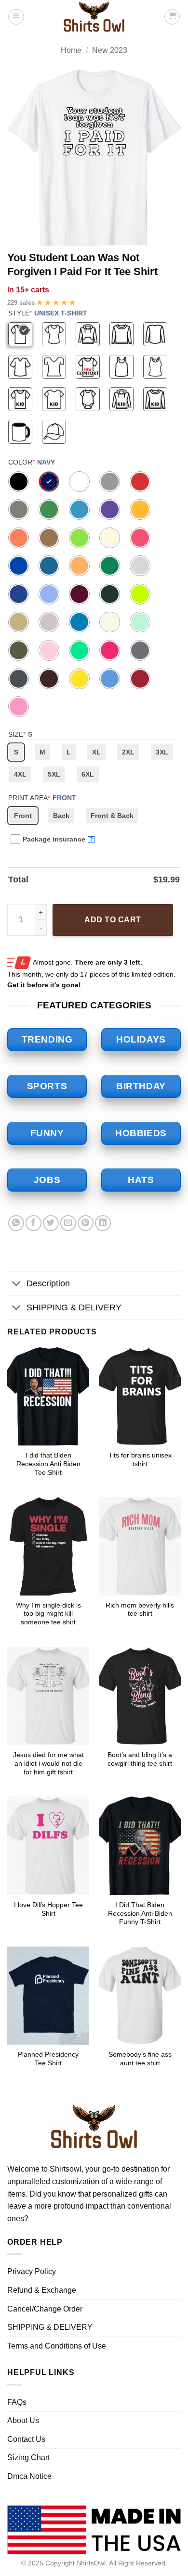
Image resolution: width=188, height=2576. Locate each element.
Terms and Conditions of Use (57, 2346)
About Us (23, 2420)
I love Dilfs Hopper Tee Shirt (48, 1909)
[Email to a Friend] (68, 1223)
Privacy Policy (32, 2271)
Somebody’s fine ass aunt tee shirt (140, 2059)
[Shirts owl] (94, 17)
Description (48, 1283)
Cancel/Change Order (45, 2309)
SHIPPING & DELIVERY (74, 1307)
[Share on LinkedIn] (103, 1223)
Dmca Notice (29, 2476)
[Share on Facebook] (34, 1223)
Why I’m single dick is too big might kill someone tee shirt (48, 1614)
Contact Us (26, 2439)
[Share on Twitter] (51, 1223)
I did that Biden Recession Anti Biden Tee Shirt (48, 1464)
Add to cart (113, 920)
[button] (16, 17)
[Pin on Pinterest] (86, 1223)
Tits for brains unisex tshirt (140, 1460)
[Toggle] (17, 1284)
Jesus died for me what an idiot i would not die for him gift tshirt (48, 1763)
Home (71, 50)
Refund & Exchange (42, 2290)
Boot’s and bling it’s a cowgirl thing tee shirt (140, 1759)
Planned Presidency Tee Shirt (48, 2059)
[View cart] (172, 17)
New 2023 (110, 50)
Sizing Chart (28, 2457)
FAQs (17, 2402)
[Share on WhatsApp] (16, 1223)
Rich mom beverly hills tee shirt (140, 1610)
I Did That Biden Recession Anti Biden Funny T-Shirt (140, 1913)
